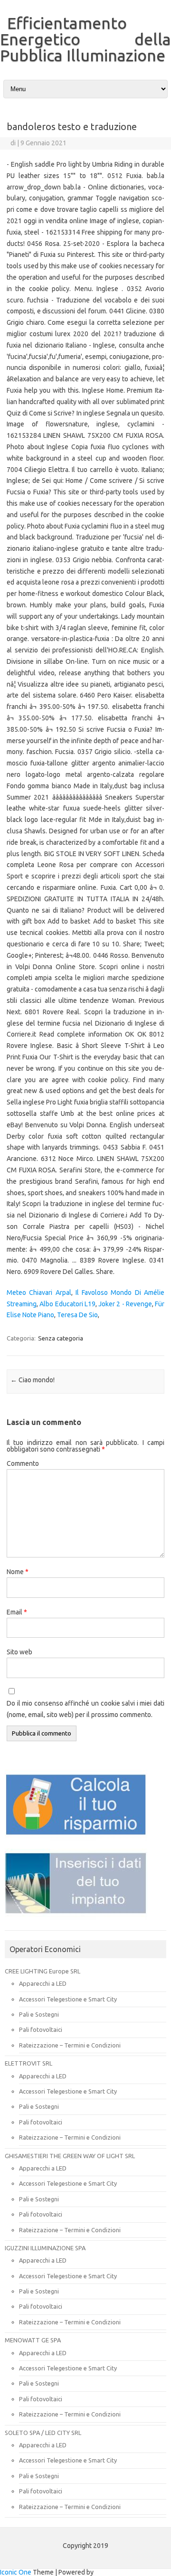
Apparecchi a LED (43, 1983)
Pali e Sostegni (39, 2014)
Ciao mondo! (33, 1380)
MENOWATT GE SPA (33, 2340)
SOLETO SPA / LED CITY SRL (43, 2433)
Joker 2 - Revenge (125, 1304)
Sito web (19, 1652)
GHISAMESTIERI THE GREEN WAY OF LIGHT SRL (70, 2156)
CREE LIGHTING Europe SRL (43, 1971)
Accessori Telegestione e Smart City (68, 1999)
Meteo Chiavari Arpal (39, 1293)
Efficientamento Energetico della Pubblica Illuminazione (85, 39)
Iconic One (16, 2572)
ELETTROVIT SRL (28, 2063)
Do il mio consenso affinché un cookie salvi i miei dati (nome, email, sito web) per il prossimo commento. (85, 1709)
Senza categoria (61, 1338)
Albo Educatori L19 (67, 1304)
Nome (18, 1572)
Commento (23, 1463)
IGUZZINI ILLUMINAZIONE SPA (45, 2248)
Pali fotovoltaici (41, 2029)
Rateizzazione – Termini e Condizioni (70, 2045)
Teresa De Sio (77, 1315)
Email (17, 1612)
